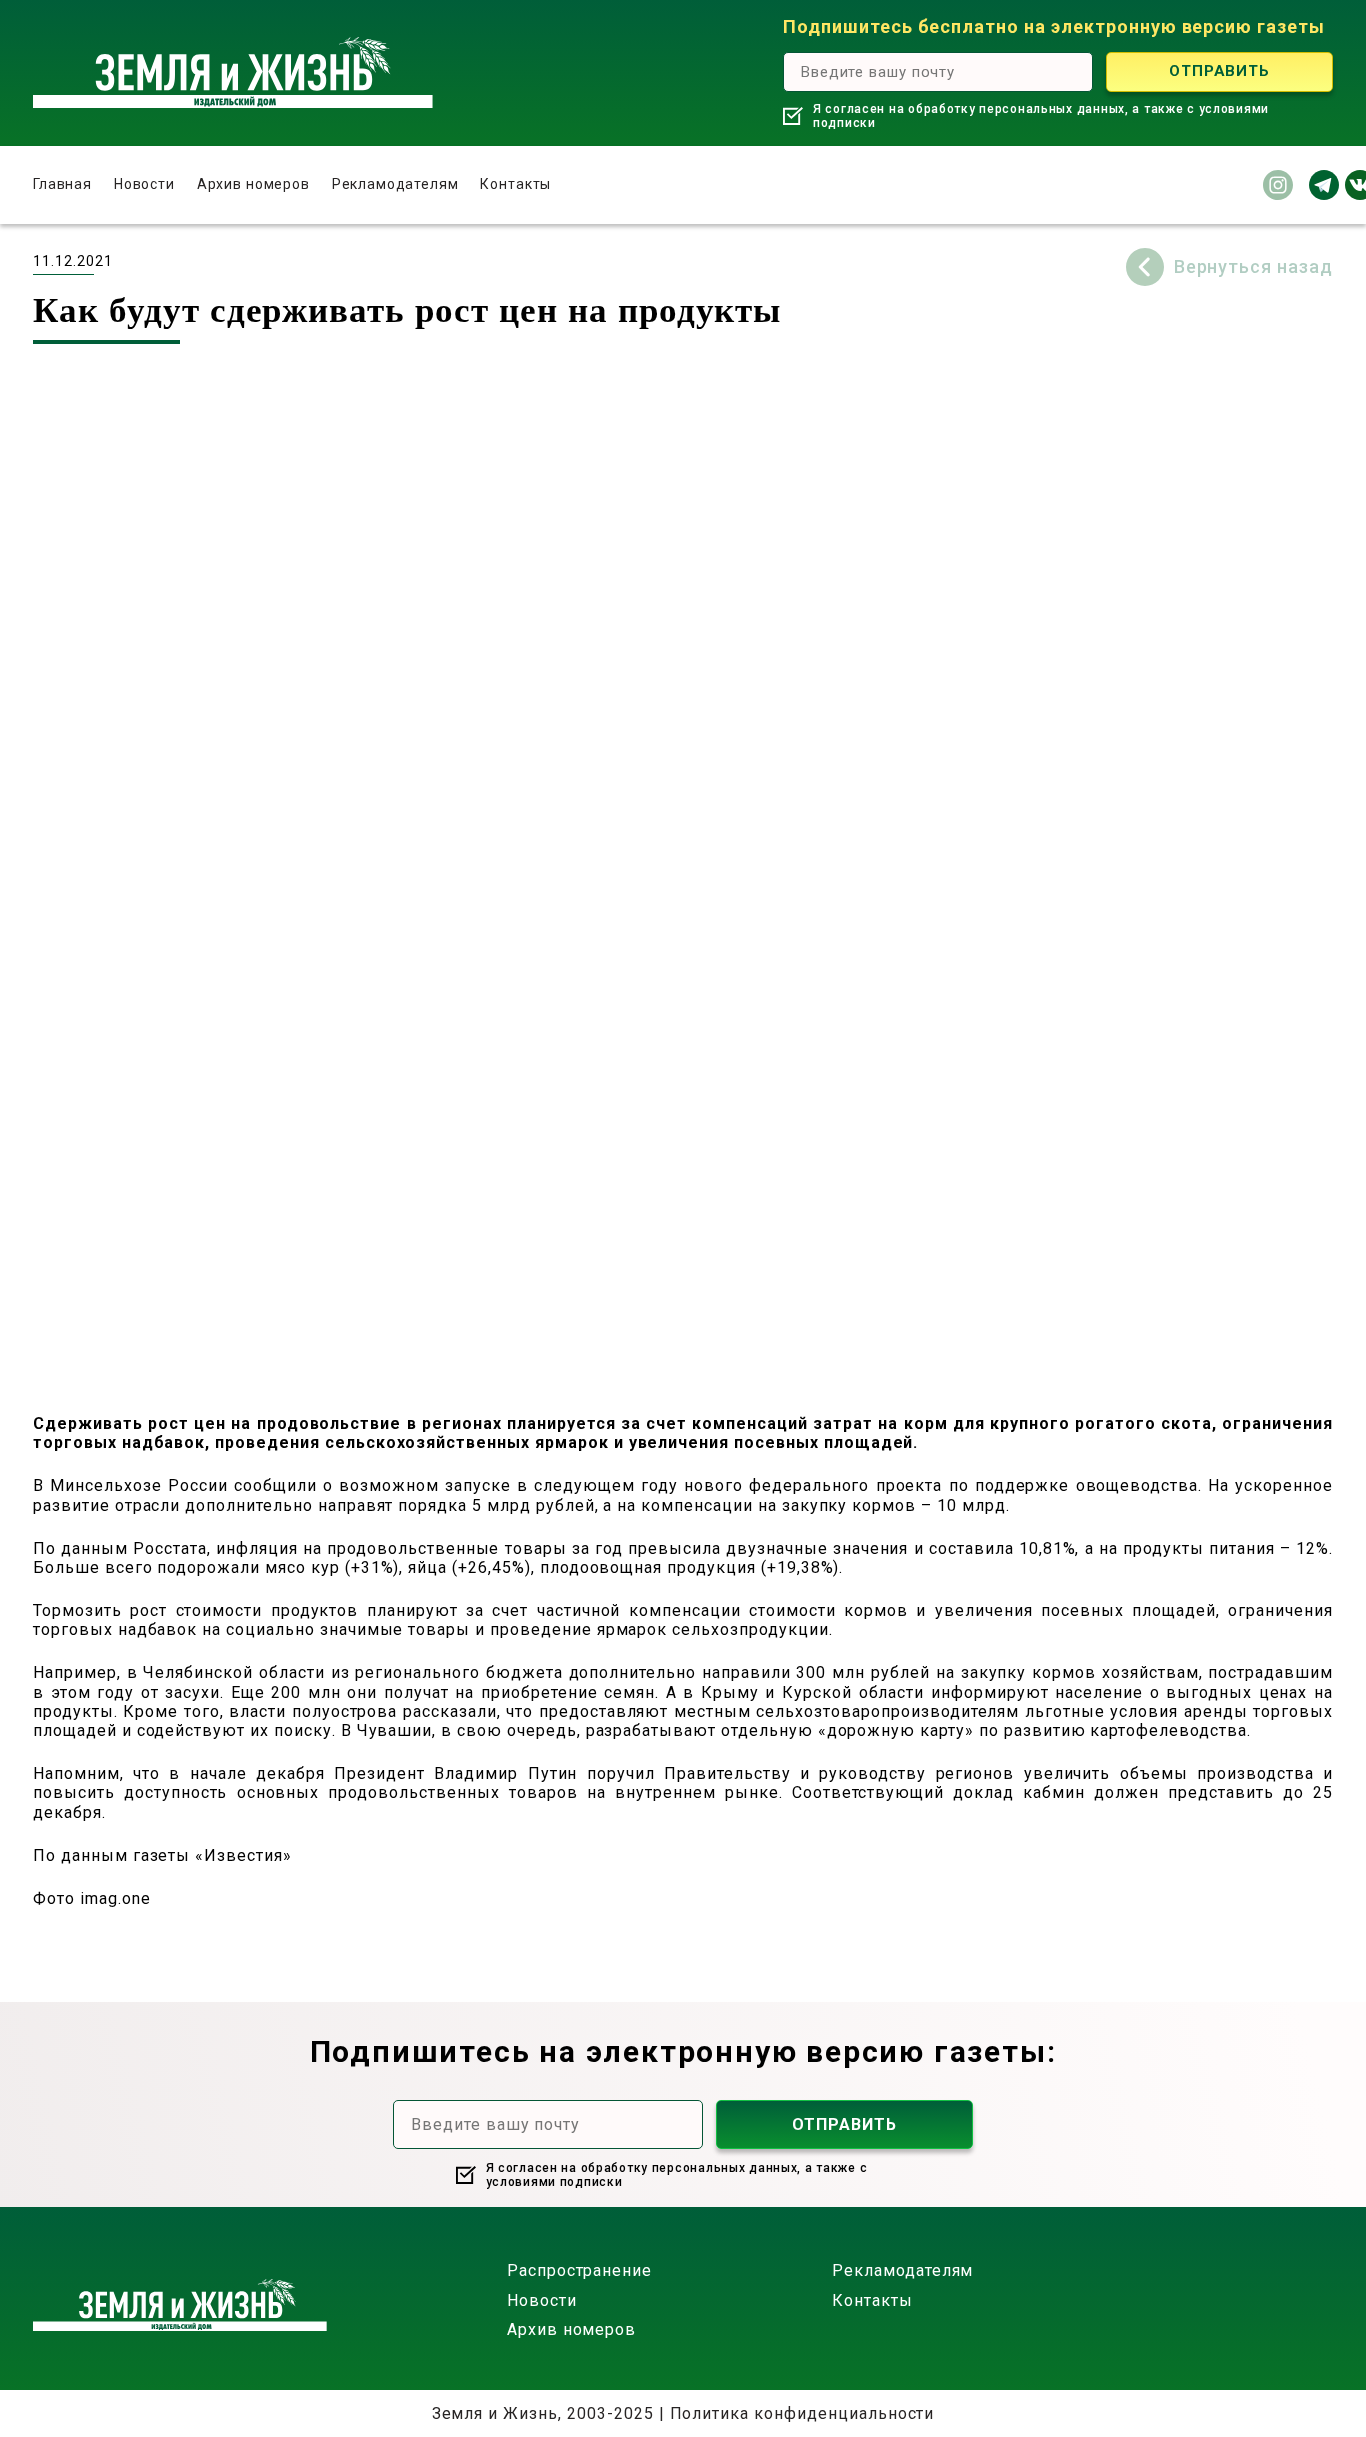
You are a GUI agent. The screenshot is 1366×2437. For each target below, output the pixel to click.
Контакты (515, 184)
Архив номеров (253, 184)
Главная (62, 184)
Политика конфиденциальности (802, 2413)
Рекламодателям (395, 184)
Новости (144, 184)
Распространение (579, 2270)
